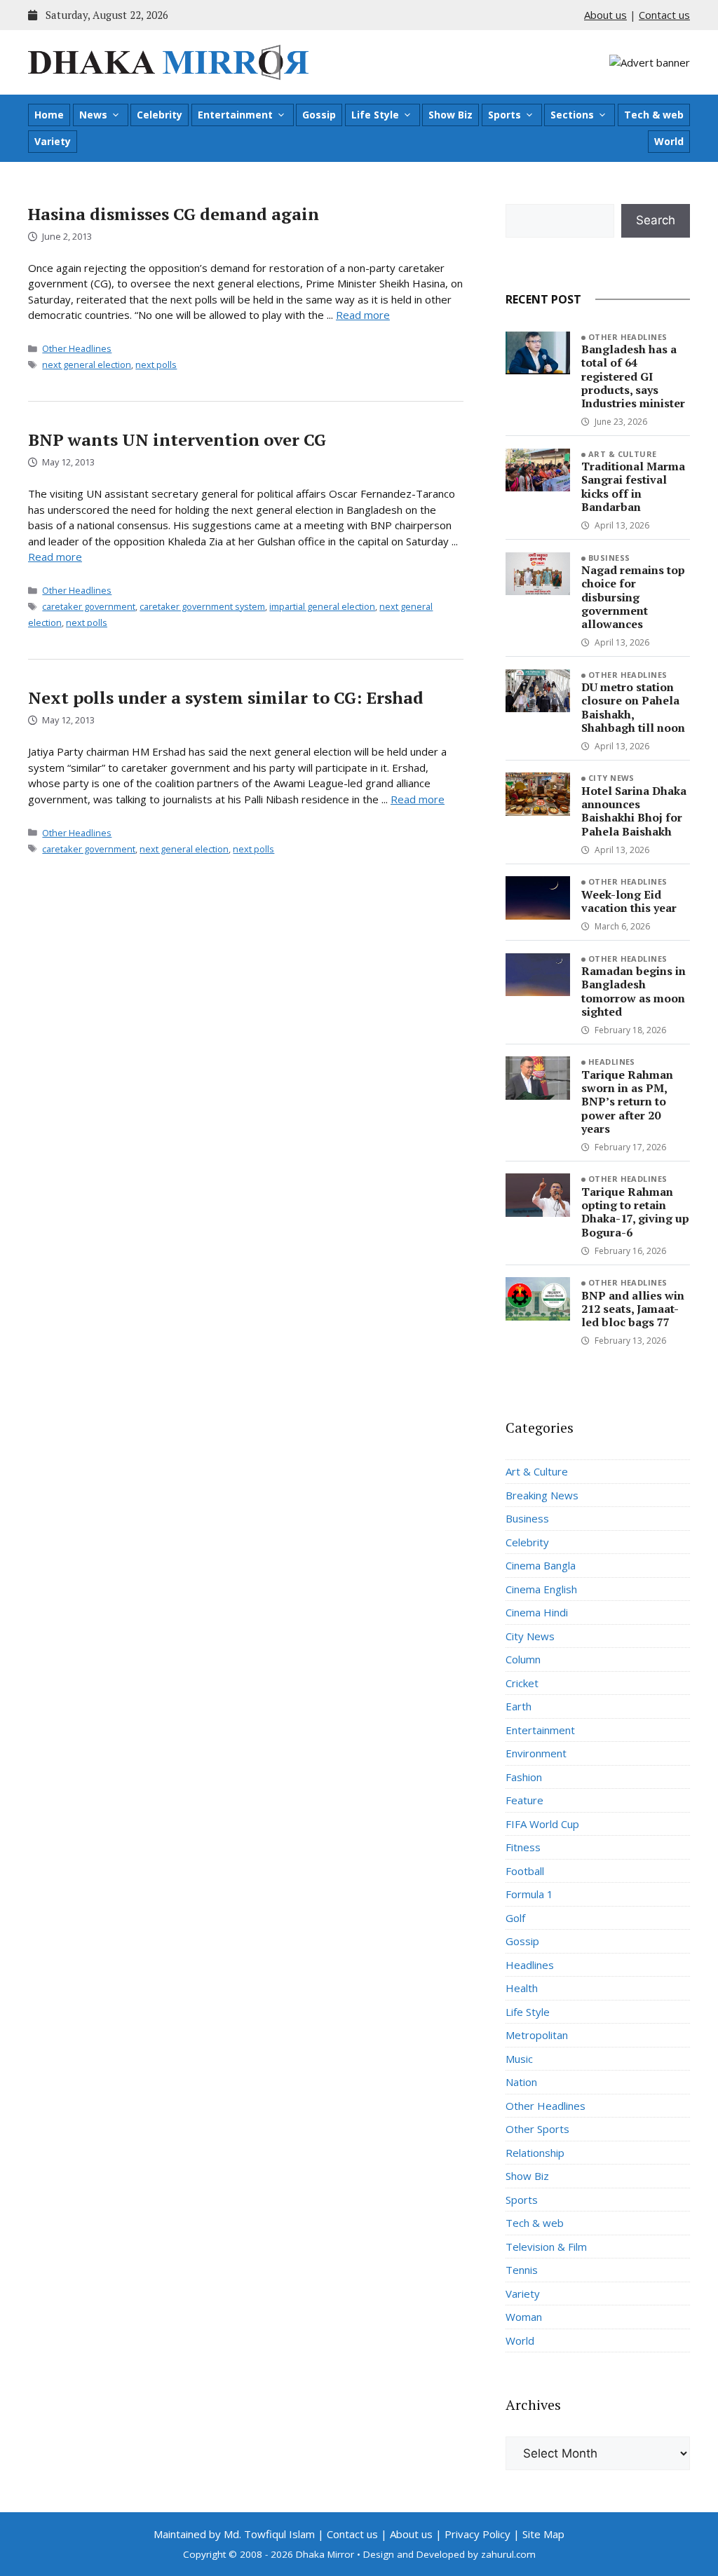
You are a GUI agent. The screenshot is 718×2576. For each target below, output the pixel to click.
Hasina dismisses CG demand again (174, 214)
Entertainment (235, 115)
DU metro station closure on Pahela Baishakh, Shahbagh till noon (633, 707)
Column (523, 1659)
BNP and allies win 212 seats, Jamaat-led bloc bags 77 (633, 1309)
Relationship (535, 2153)
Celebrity (160, 115)
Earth (519, 1706)
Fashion (524, 1777)
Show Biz (451, 115)
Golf (515, 1918)
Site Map (543, 2534)
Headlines (612, 1062)
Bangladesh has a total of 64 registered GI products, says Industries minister (633, 376)
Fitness (523, 1847)
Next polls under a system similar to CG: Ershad (226, 697)
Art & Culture (623, 454)
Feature (524, 1800)
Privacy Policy (477, 2534)
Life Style (375, 115)
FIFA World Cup (542, 1824)
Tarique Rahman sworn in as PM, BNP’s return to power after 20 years (627, 1102)
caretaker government (89, 606)
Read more (363, 315)
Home (49, 115)
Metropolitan (537, 2035)
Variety (53, 141)
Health (522, 1988)
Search (656, 220)
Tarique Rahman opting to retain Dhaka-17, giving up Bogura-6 (635, 1212)
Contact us (664, 15)
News (93, 115)
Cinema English (541, 1589)
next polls (156, 364)
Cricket (522, 1683)
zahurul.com (508, 2554)
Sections (572, 115)
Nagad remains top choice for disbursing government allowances (633, 597)
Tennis (522, 2270)
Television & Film (546, 2247)
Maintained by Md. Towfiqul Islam (234, 2534)
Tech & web (654, 115)
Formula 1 (529, 1894)
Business (609, 558)
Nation (521, 2082)
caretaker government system (202, 606)
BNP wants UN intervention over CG (177, 439)
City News (611, 778)
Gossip (319, 115)
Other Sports (537, 2129)
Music (519, 2059)
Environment (536, 1753)
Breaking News (542, 1495)
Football (525, 1871)
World (669, 141)
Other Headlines (77, 348)
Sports (504, 115)
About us (605, 15)
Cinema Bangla (541, 1565)
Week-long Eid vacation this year (629, 901)
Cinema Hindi (537, 1612)
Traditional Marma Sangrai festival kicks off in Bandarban (633, 486)
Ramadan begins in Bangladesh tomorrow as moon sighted (634, 991)
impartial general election (322, 606)
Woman (524, 2317)
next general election (87, 364)
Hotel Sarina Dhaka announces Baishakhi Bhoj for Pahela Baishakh (634, 811)
